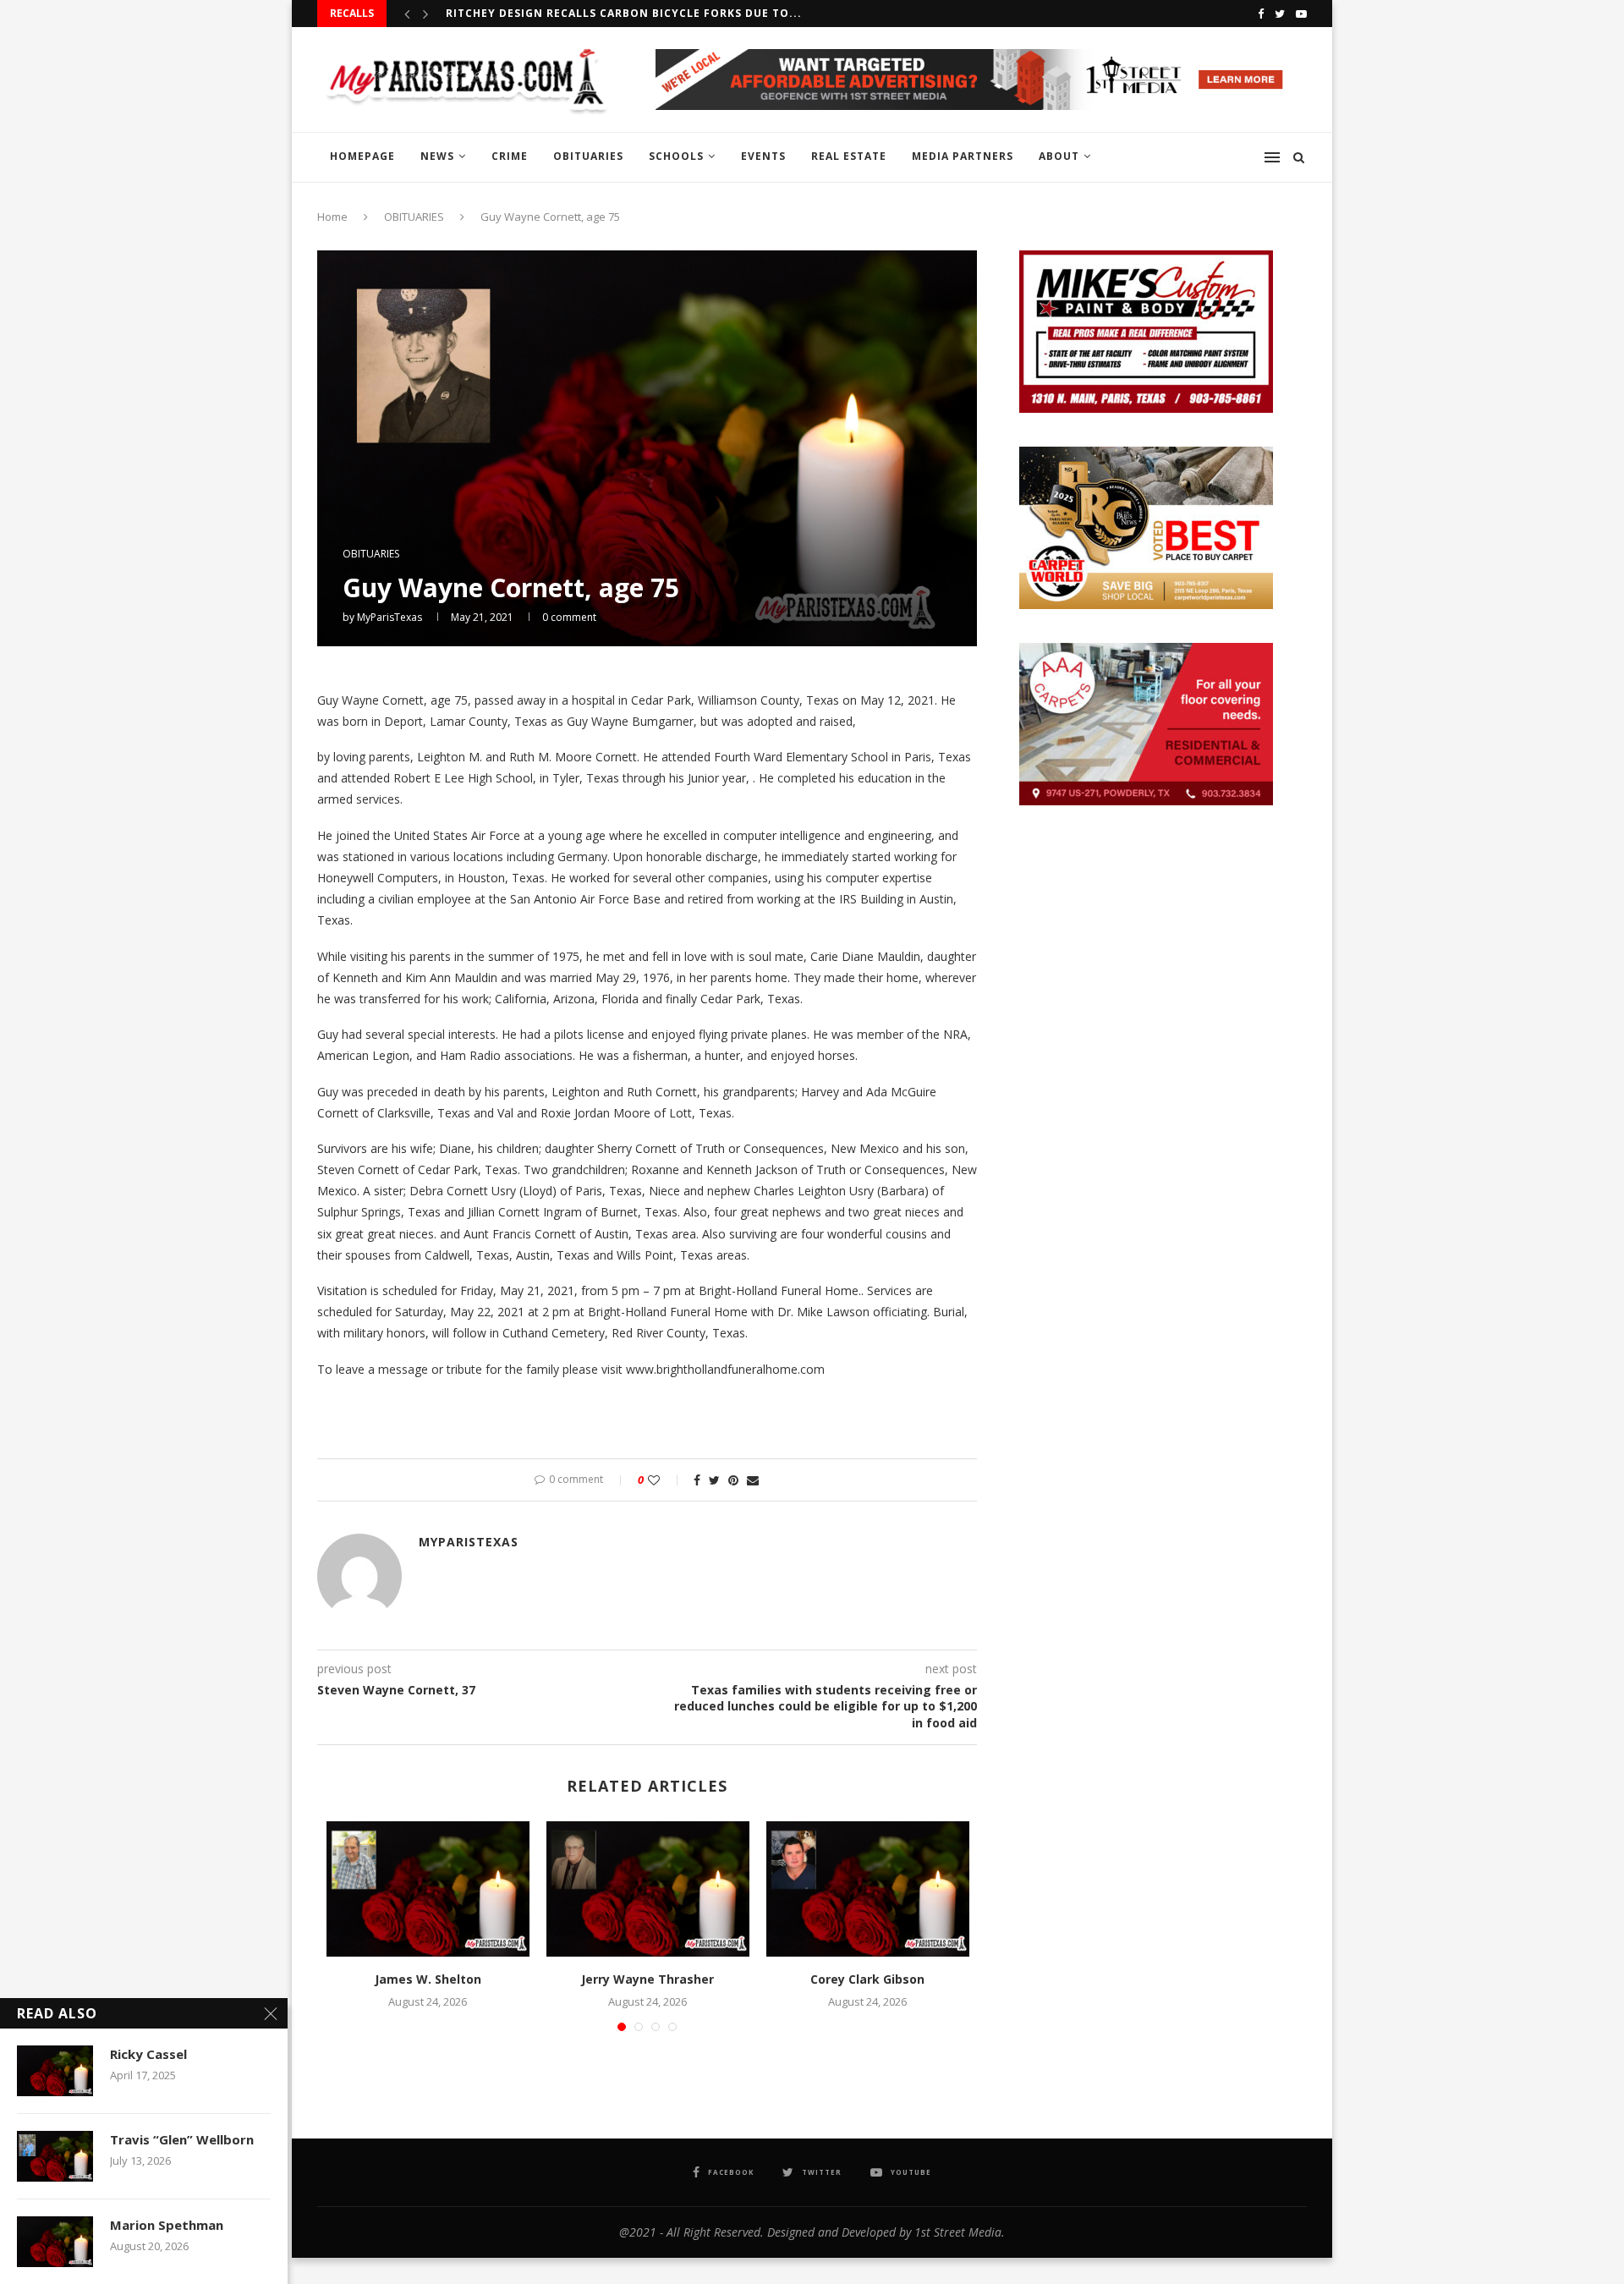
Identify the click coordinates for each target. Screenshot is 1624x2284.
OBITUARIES (588, 156)
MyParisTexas (390, 617)
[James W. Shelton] (428, 1889)
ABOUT (1059, 156)
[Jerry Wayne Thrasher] (648, 1889)
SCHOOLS (676, 156)
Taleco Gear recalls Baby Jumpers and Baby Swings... (619, 13)
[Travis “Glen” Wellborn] (55, 2156)
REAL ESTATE (849, 156)
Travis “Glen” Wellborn (182, 2139)
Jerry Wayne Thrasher (647, 1979)
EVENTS (763, 156)
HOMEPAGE (362, 156)
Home (332, 217)
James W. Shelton (428, 1979)
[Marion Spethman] (55, 2242)
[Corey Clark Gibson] (868, 1889)
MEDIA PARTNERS (963, 156)
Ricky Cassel (148, 2054)
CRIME (510, 156)
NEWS (437, 156)
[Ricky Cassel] (55, 2071)
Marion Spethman (167, 2225)
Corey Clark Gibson (867, 1979)
